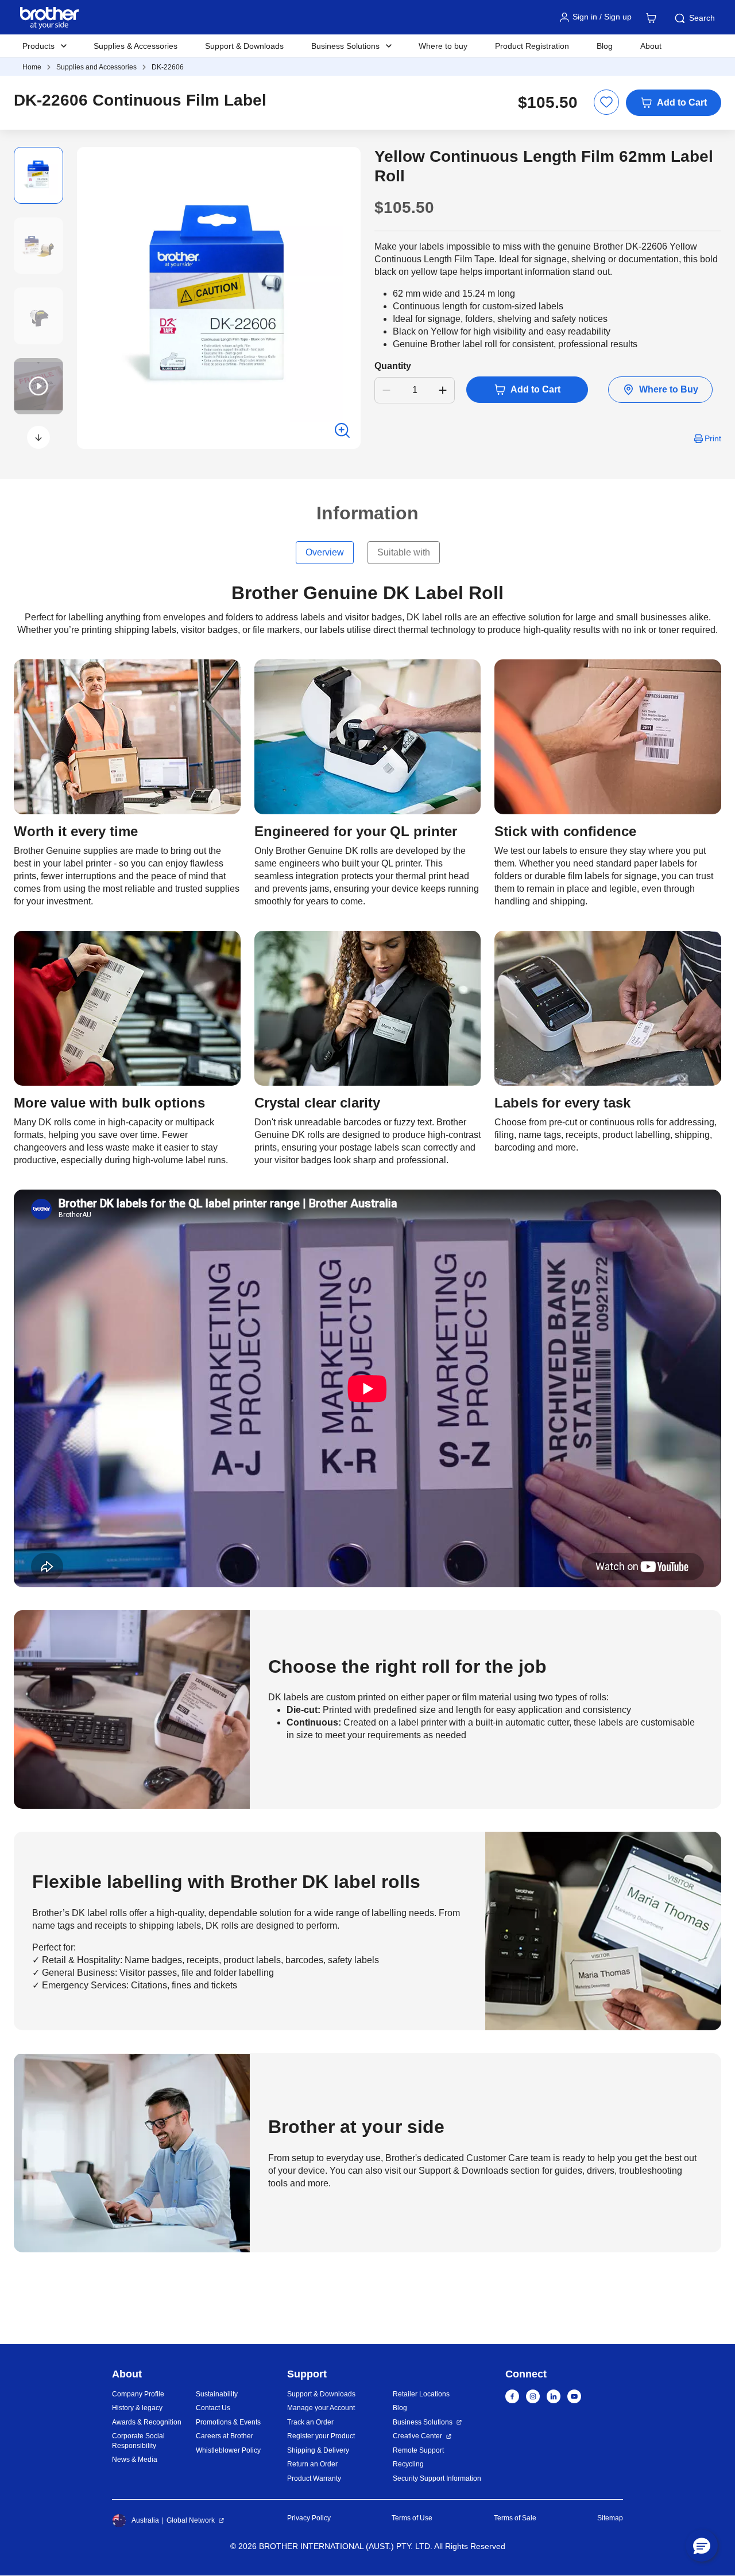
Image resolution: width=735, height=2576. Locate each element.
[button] (38, 437)
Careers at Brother (225, 2436)
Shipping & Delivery (318, 2450)
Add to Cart (682, 102)
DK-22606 (168, 67)
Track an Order (310, 2422)
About (651, 46)
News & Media (135, 2460)
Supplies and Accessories (96, 67)
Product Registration (532, 46)
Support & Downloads (244, 46)
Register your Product (321, 2436)
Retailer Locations (421, 2394)
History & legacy (137, 2408)
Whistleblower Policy (228, 2450)
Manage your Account (321, 2408)
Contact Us (213, 2408)
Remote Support (418, 2450)
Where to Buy (669, 389)
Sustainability (217, 2394)
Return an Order (312, 2464)
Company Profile (138, 2394)
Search (702, 18)
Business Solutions (423, 2422)
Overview (325, 552)
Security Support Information (437, 2478)
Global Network (191, 2520)
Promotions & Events (228, 2422)
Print (713, 438)
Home (32, 67)
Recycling (408, 2464)
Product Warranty (314, 2478)
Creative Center (417, 2436)
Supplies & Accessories (136, 46)
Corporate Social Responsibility (138, 2441)
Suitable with (404, 552)
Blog (605, 46)
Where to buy (443, 46)
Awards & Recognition (147, 2422)
